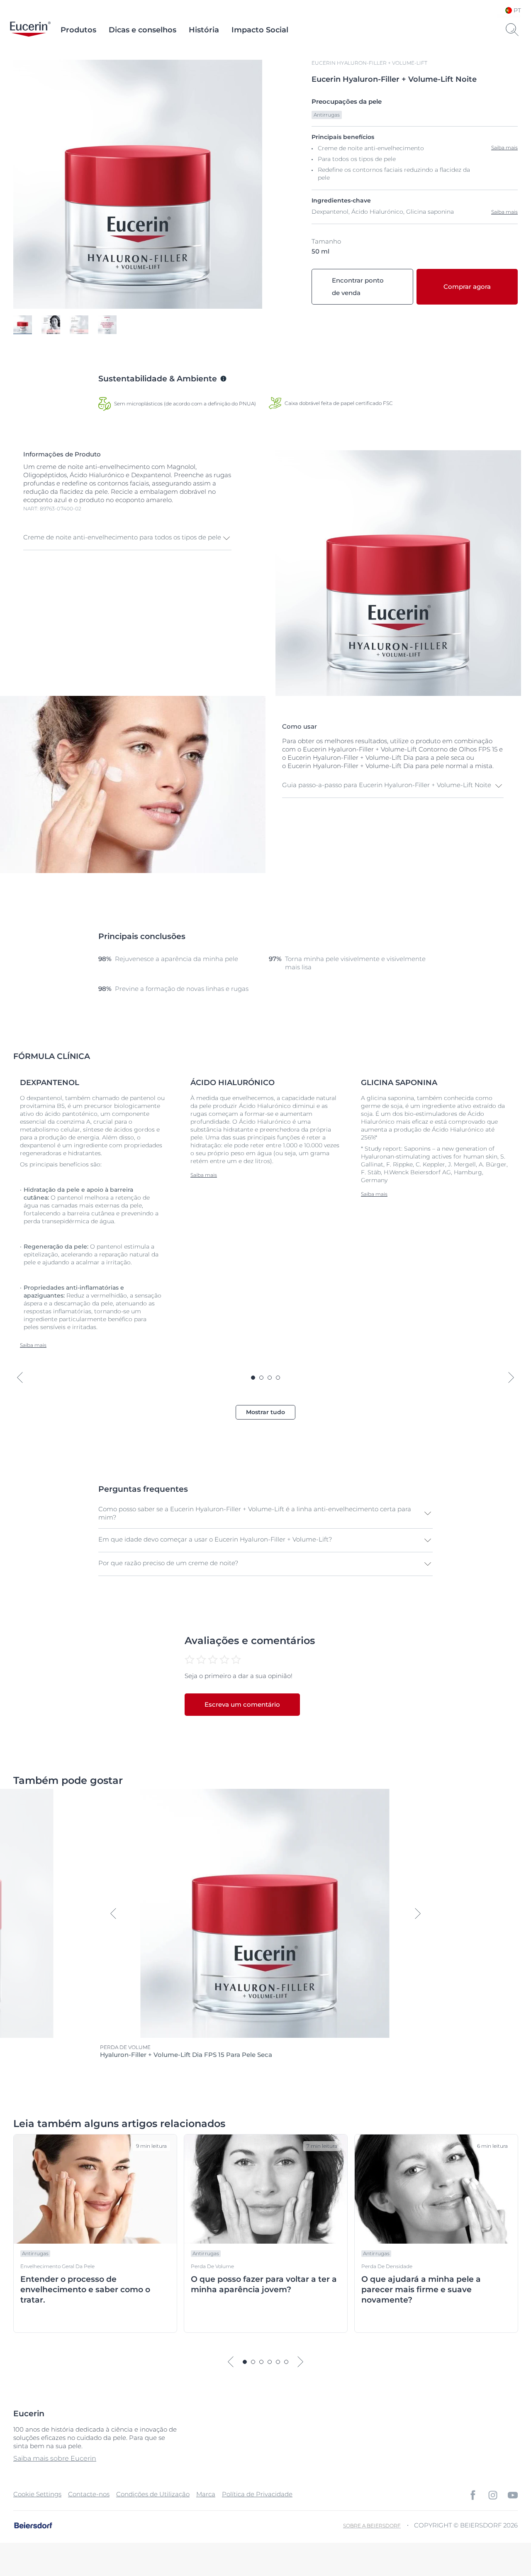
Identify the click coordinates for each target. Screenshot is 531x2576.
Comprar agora (467, 287)
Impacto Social (260, 30)
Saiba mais (504, 212)
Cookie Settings (37, 2494)
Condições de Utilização (153, 2494)
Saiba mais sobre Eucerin (55, 2458)
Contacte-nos (89, 2494)
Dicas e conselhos (142, 30)
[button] (127, 538)
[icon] (473, 2495)
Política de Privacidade (257, 2494)
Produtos (78, 30)
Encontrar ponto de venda (358, 287)
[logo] (30, 30)
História (204, 30)
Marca (206, 2494)
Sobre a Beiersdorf (372, 2526)
